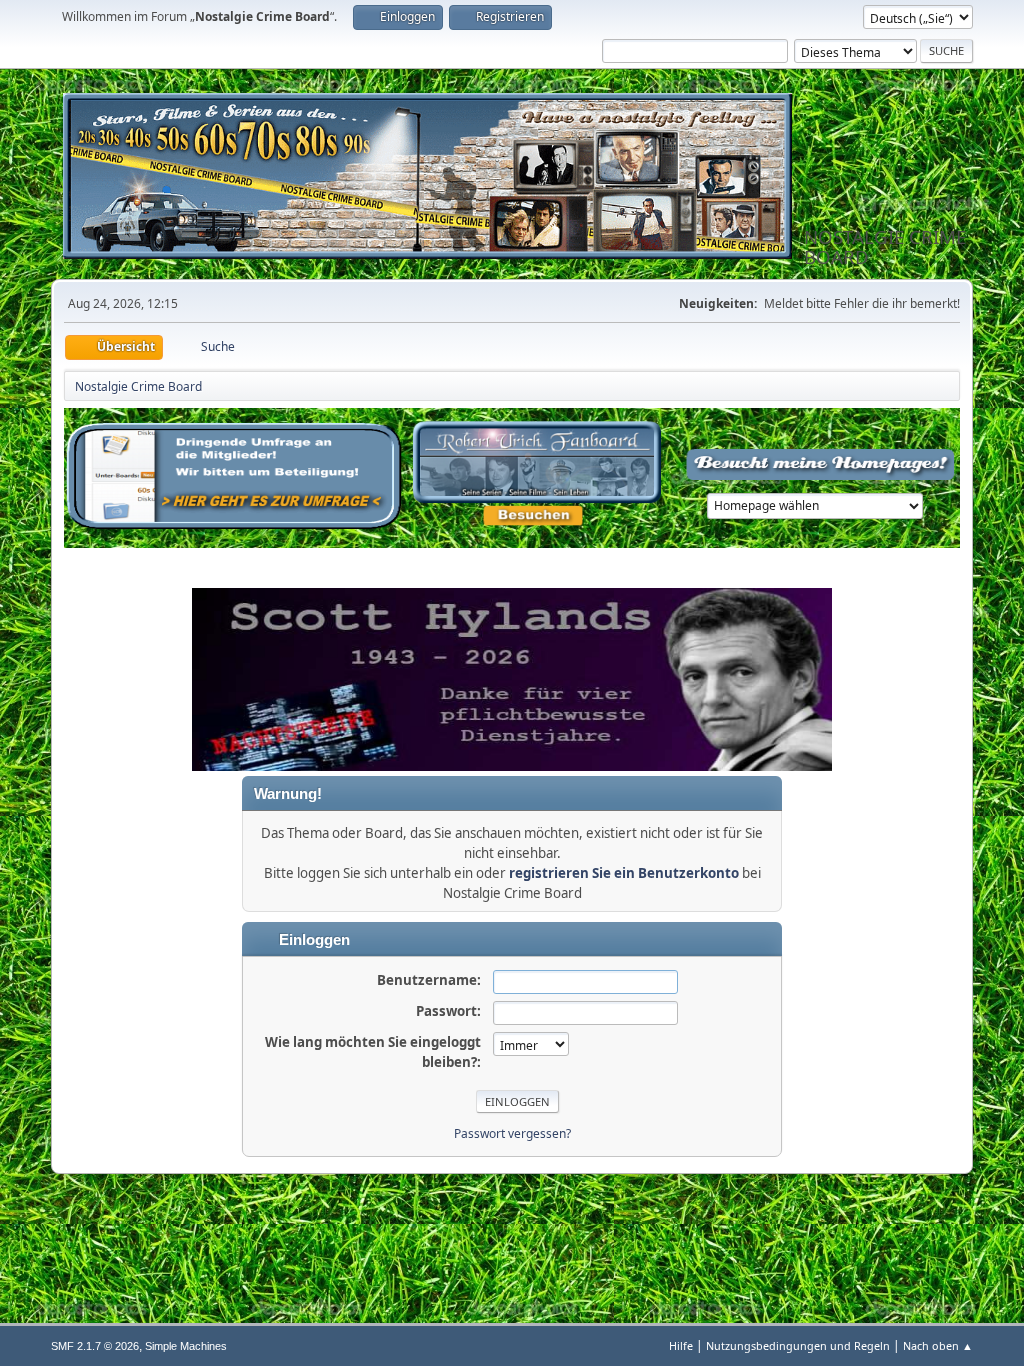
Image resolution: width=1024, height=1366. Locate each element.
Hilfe (681, 1345)
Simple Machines (186, 1346)
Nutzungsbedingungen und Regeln (798, 1345)
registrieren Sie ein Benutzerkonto (624, 873)
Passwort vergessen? (512, 1133)
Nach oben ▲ (938, 1345)
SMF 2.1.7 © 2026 (95, 1346)
